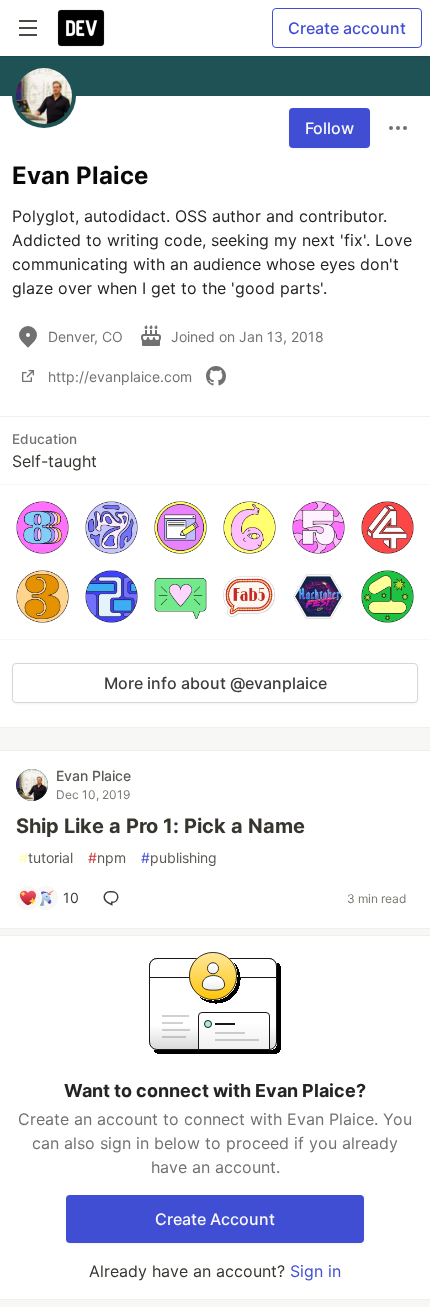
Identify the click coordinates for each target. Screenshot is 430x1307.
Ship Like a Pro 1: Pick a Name (160, 826)
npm (107, 857)
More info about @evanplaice (215, 683)
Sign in (315, 1271)
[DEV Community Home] (81, 28)
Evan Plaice (93, 775)
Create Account (215, 1219)
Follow (329, 128)
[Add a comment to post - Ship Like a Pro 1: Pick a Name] (115, 898)
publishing (179, 857)
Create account (347, 28)
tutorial (46, 857)
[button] (42, 527)
